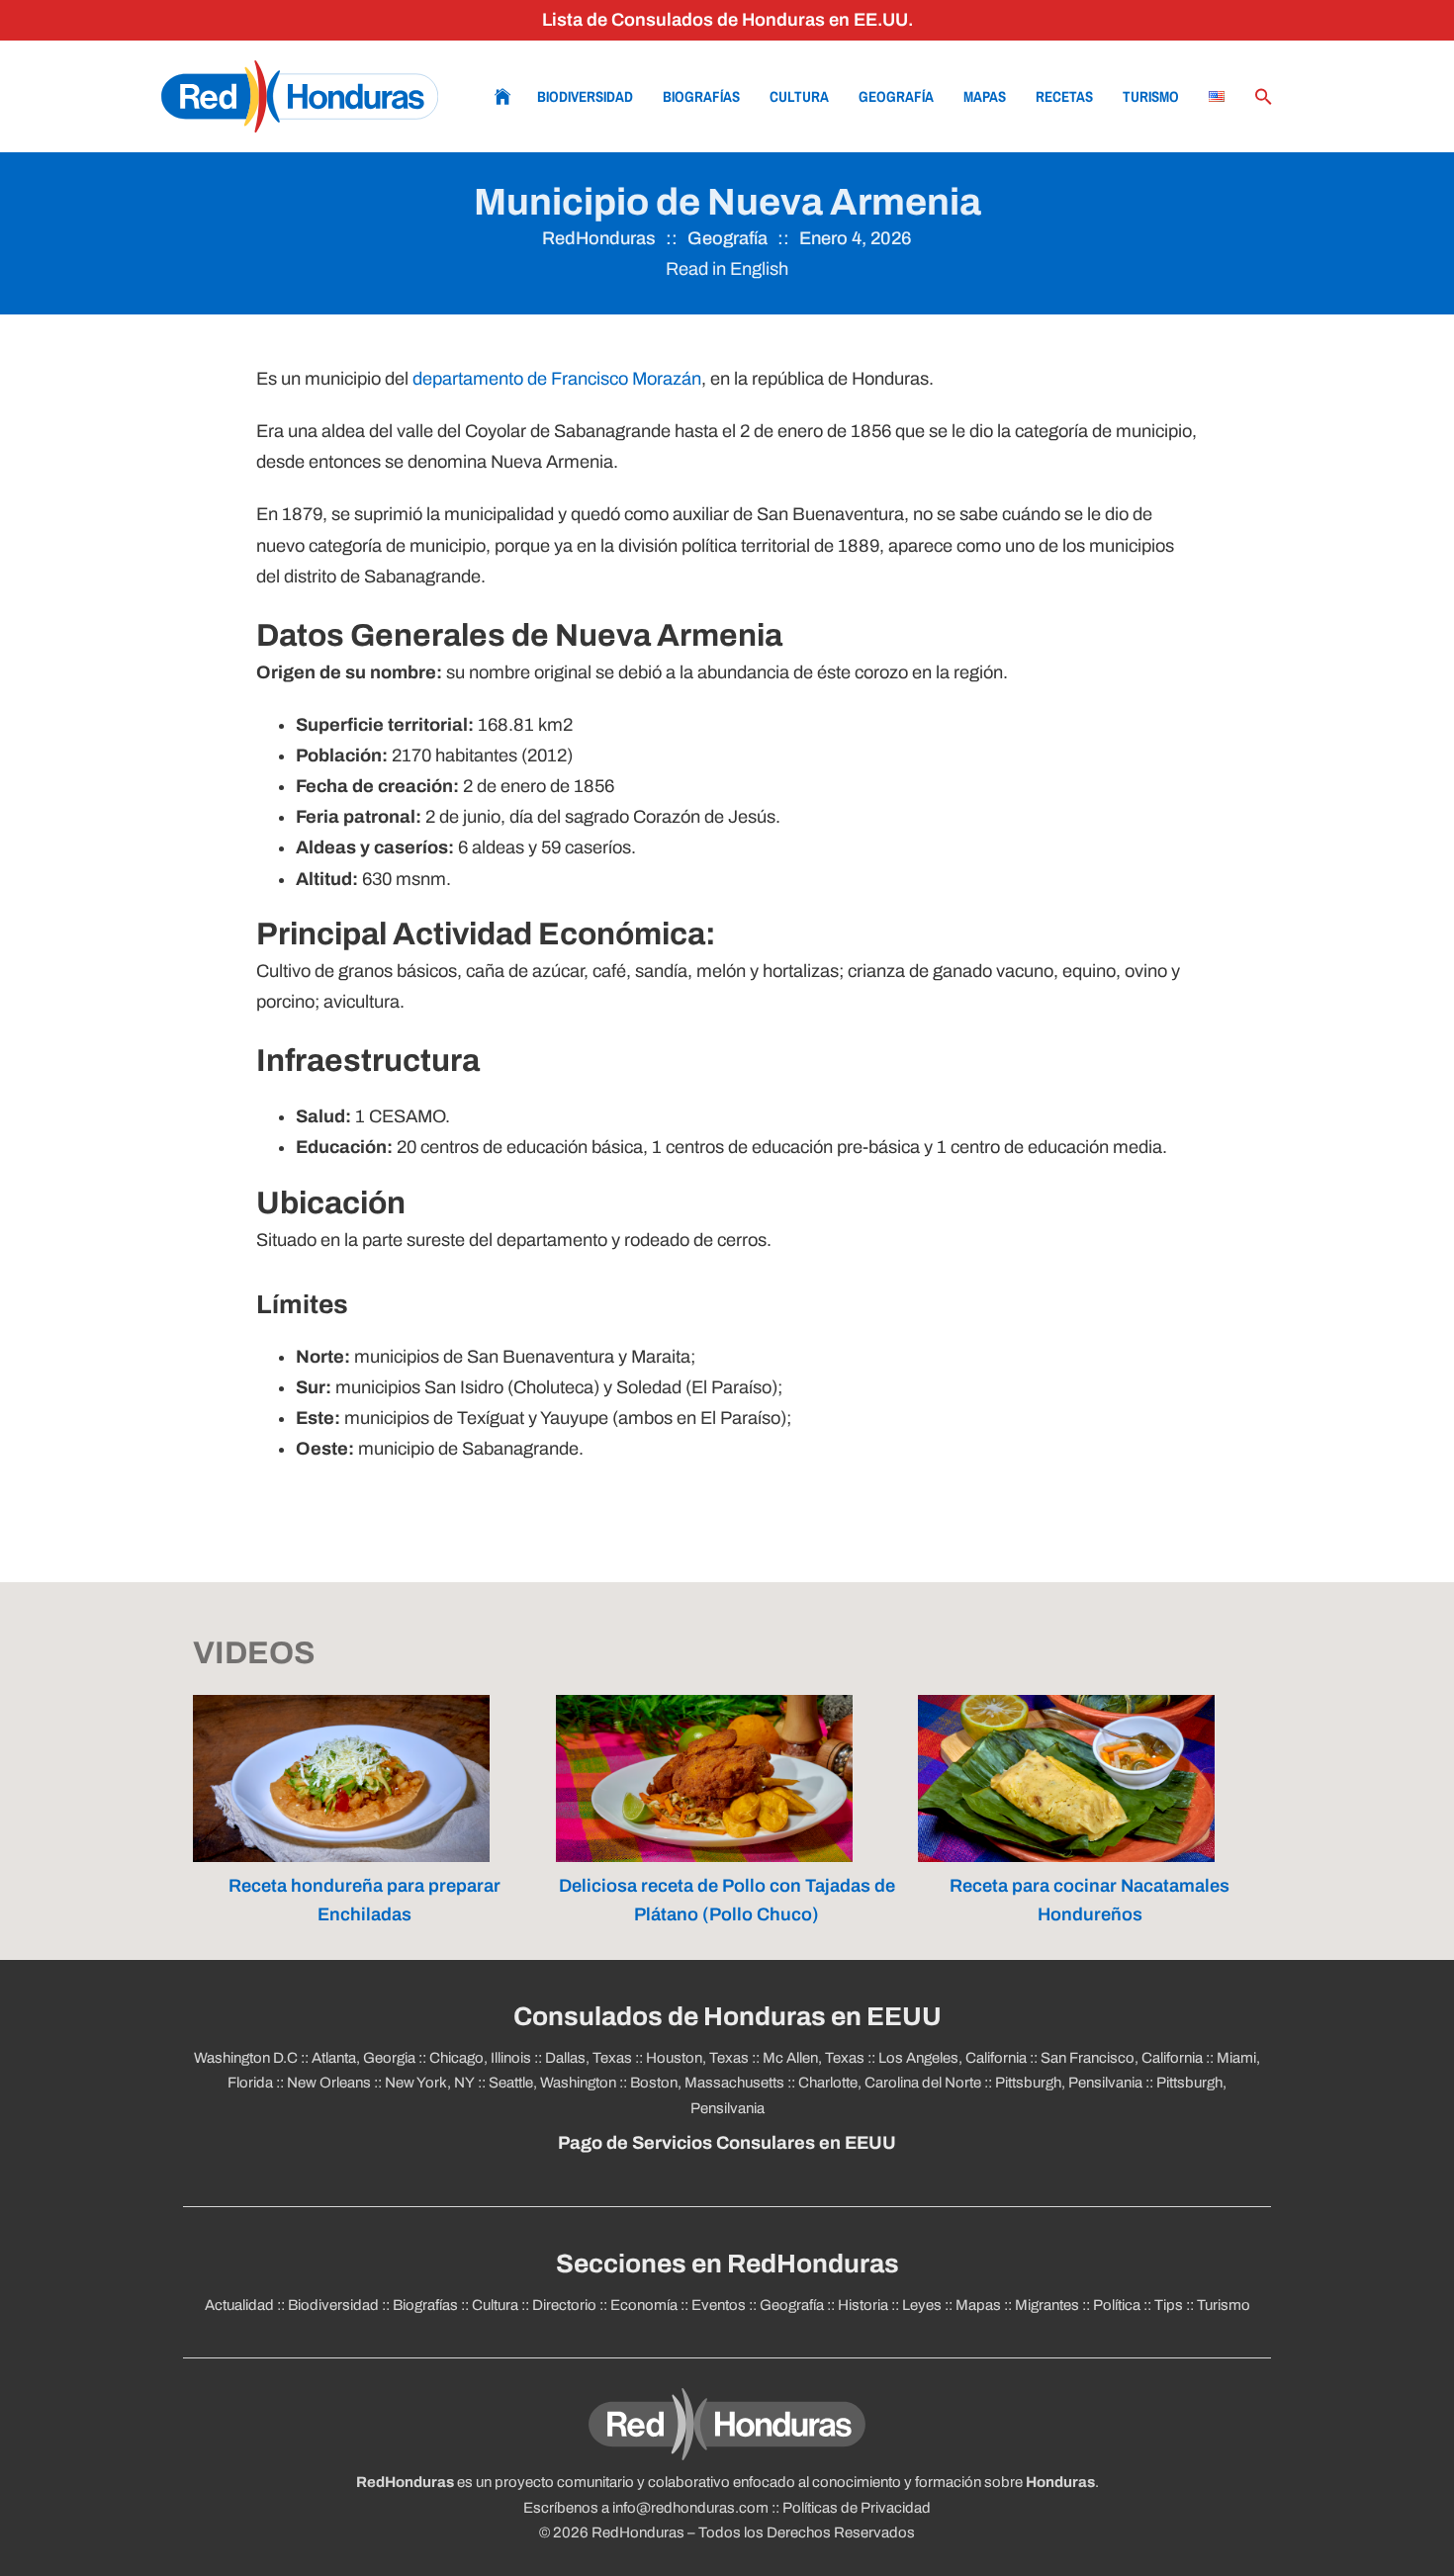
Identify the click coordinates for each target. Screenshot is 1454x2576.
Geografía (896, 96)
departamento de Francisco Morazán (557, 379)
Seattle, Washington (552, 2083)
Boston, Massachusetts (707, 2083)
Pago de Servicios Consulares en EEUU (727, 2143)
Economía (644, 2305)
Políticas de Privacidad (857, 2508)
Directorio (564, 2305)
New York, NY (430, 2083)
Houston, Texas (697, 2058)
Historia (863, 2305)
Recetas (1064, 96)
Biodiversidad (585, 96)
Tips (1169, 2305)
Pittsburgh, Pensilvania (1069, 2083)
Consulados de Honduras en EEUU (727, 2017)
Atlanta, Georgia (363, 2058)
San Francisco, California (1122, 2058)
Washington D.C (246, 2058)
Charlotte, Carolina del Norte (890, 2083)
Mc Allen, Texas (814, 2058)
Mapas (985, 96)
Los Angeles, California (953, 2058)
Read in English (727, 269)
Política (1117, 2305)
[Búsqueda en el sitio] (1264, 97)
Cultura (799, 96)
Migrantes (1047, 2305)
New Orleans (329, 2083)
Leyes (922, 2305)
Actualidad (239, 2305)
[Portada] (300, 96)
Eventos (719, 2305)
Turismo (1151, 96)
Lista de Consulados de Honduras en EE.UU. (727, 20)
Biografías (701, 96)
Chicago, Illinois (480, 2058)
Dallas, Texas (589, 2058)
